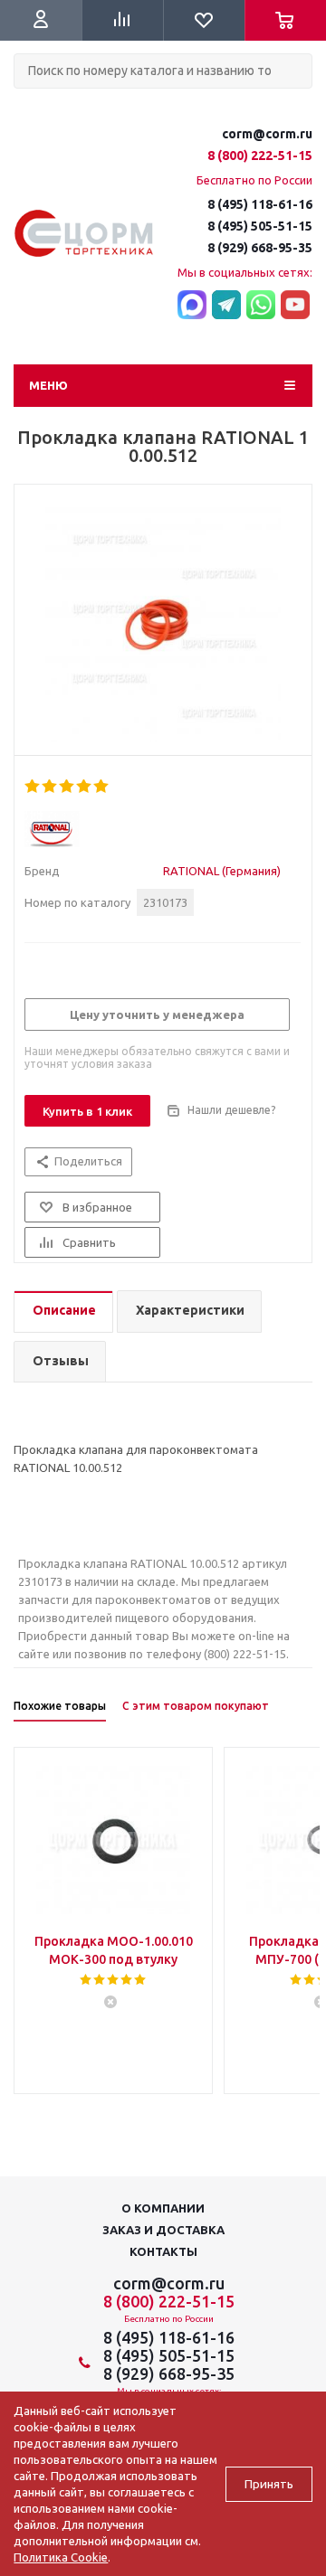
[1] (33, 787)
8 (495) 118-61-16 (260, 204)
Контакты (163, 2251)
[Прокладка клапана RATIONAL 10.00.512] (163, 625)
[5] (102, 787)
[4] (85, 787)
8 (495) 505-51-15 (260, 226)
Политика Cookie (61, 2557)
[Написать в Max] (192, 306)
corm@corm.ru (267, 134)
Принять (269, 2484)
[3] (67, 787)
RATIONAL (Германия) (222, 871)
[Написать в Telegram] (226, 306)
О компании (163, 2208)
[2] (50, 787)
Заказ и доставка (163, 2230)
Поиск (24, 104)
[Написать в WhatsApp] (261, 306)
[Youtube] (295, 306)
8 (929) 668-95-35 (260, 248)
